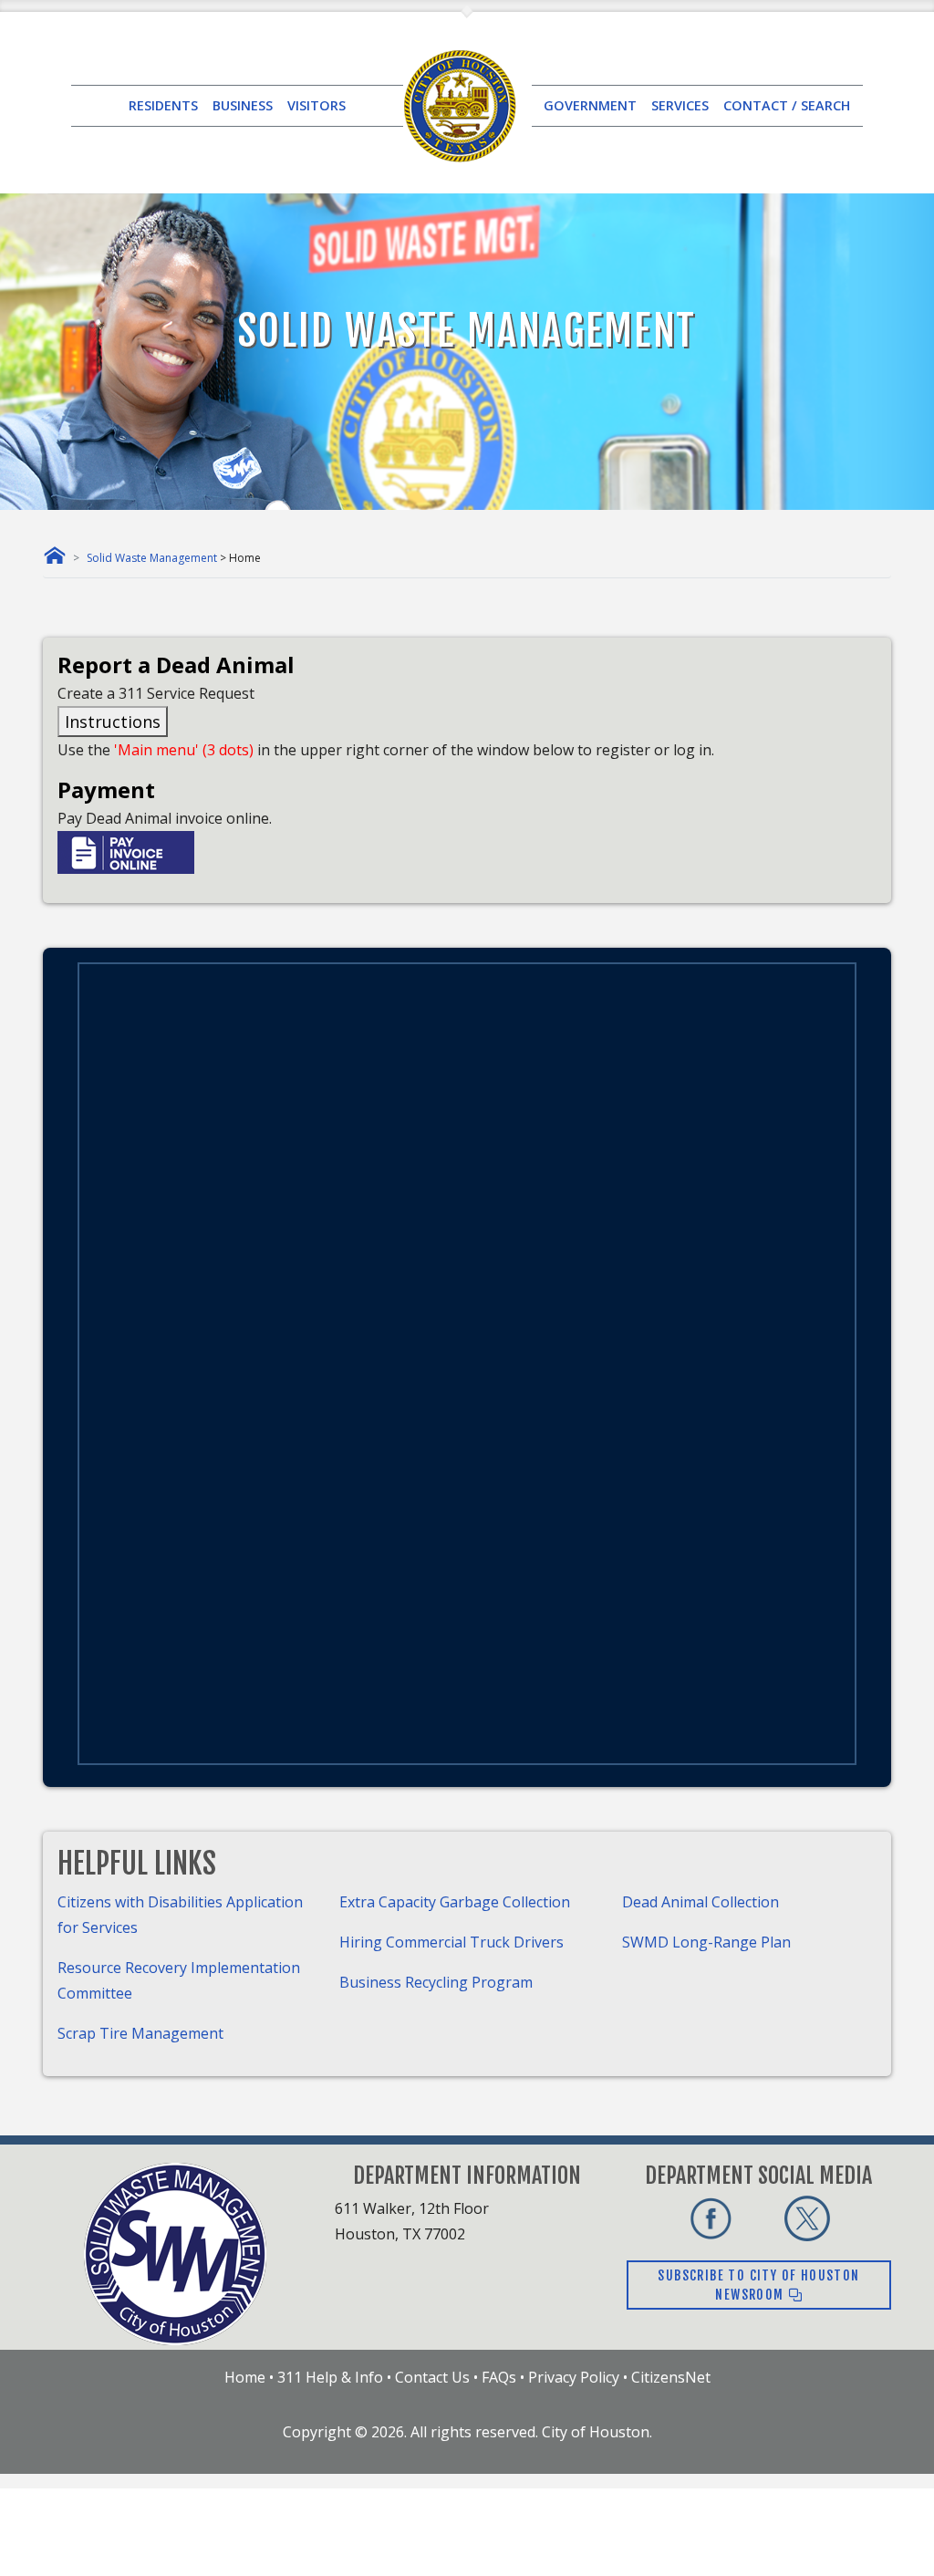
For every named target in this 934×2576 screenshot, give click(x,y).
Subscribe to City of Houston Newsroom (758, 2285)
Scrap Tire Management (140, 2033)
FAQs (499, 2377)
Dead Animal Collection (700, 1902)
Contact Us (432, 2377)
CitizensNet (671, 2377)
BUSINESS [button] (243, 105)
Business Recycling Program (436, 1982)
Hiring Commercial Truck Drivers (451, 1942)
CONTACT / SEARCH (787, 105)
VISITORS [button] (317, 105)
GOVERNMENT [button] (590, 105)
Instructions (113, 722)
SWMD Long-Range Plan (706, 1942)
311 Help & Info (330, 2377)
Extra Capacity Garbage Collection (455, 1902)
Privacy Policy (574, 2377)
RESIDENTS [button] (163, 105)
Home (245, 2377)
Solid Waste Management (152, 558)
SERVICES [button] (680, 105)
